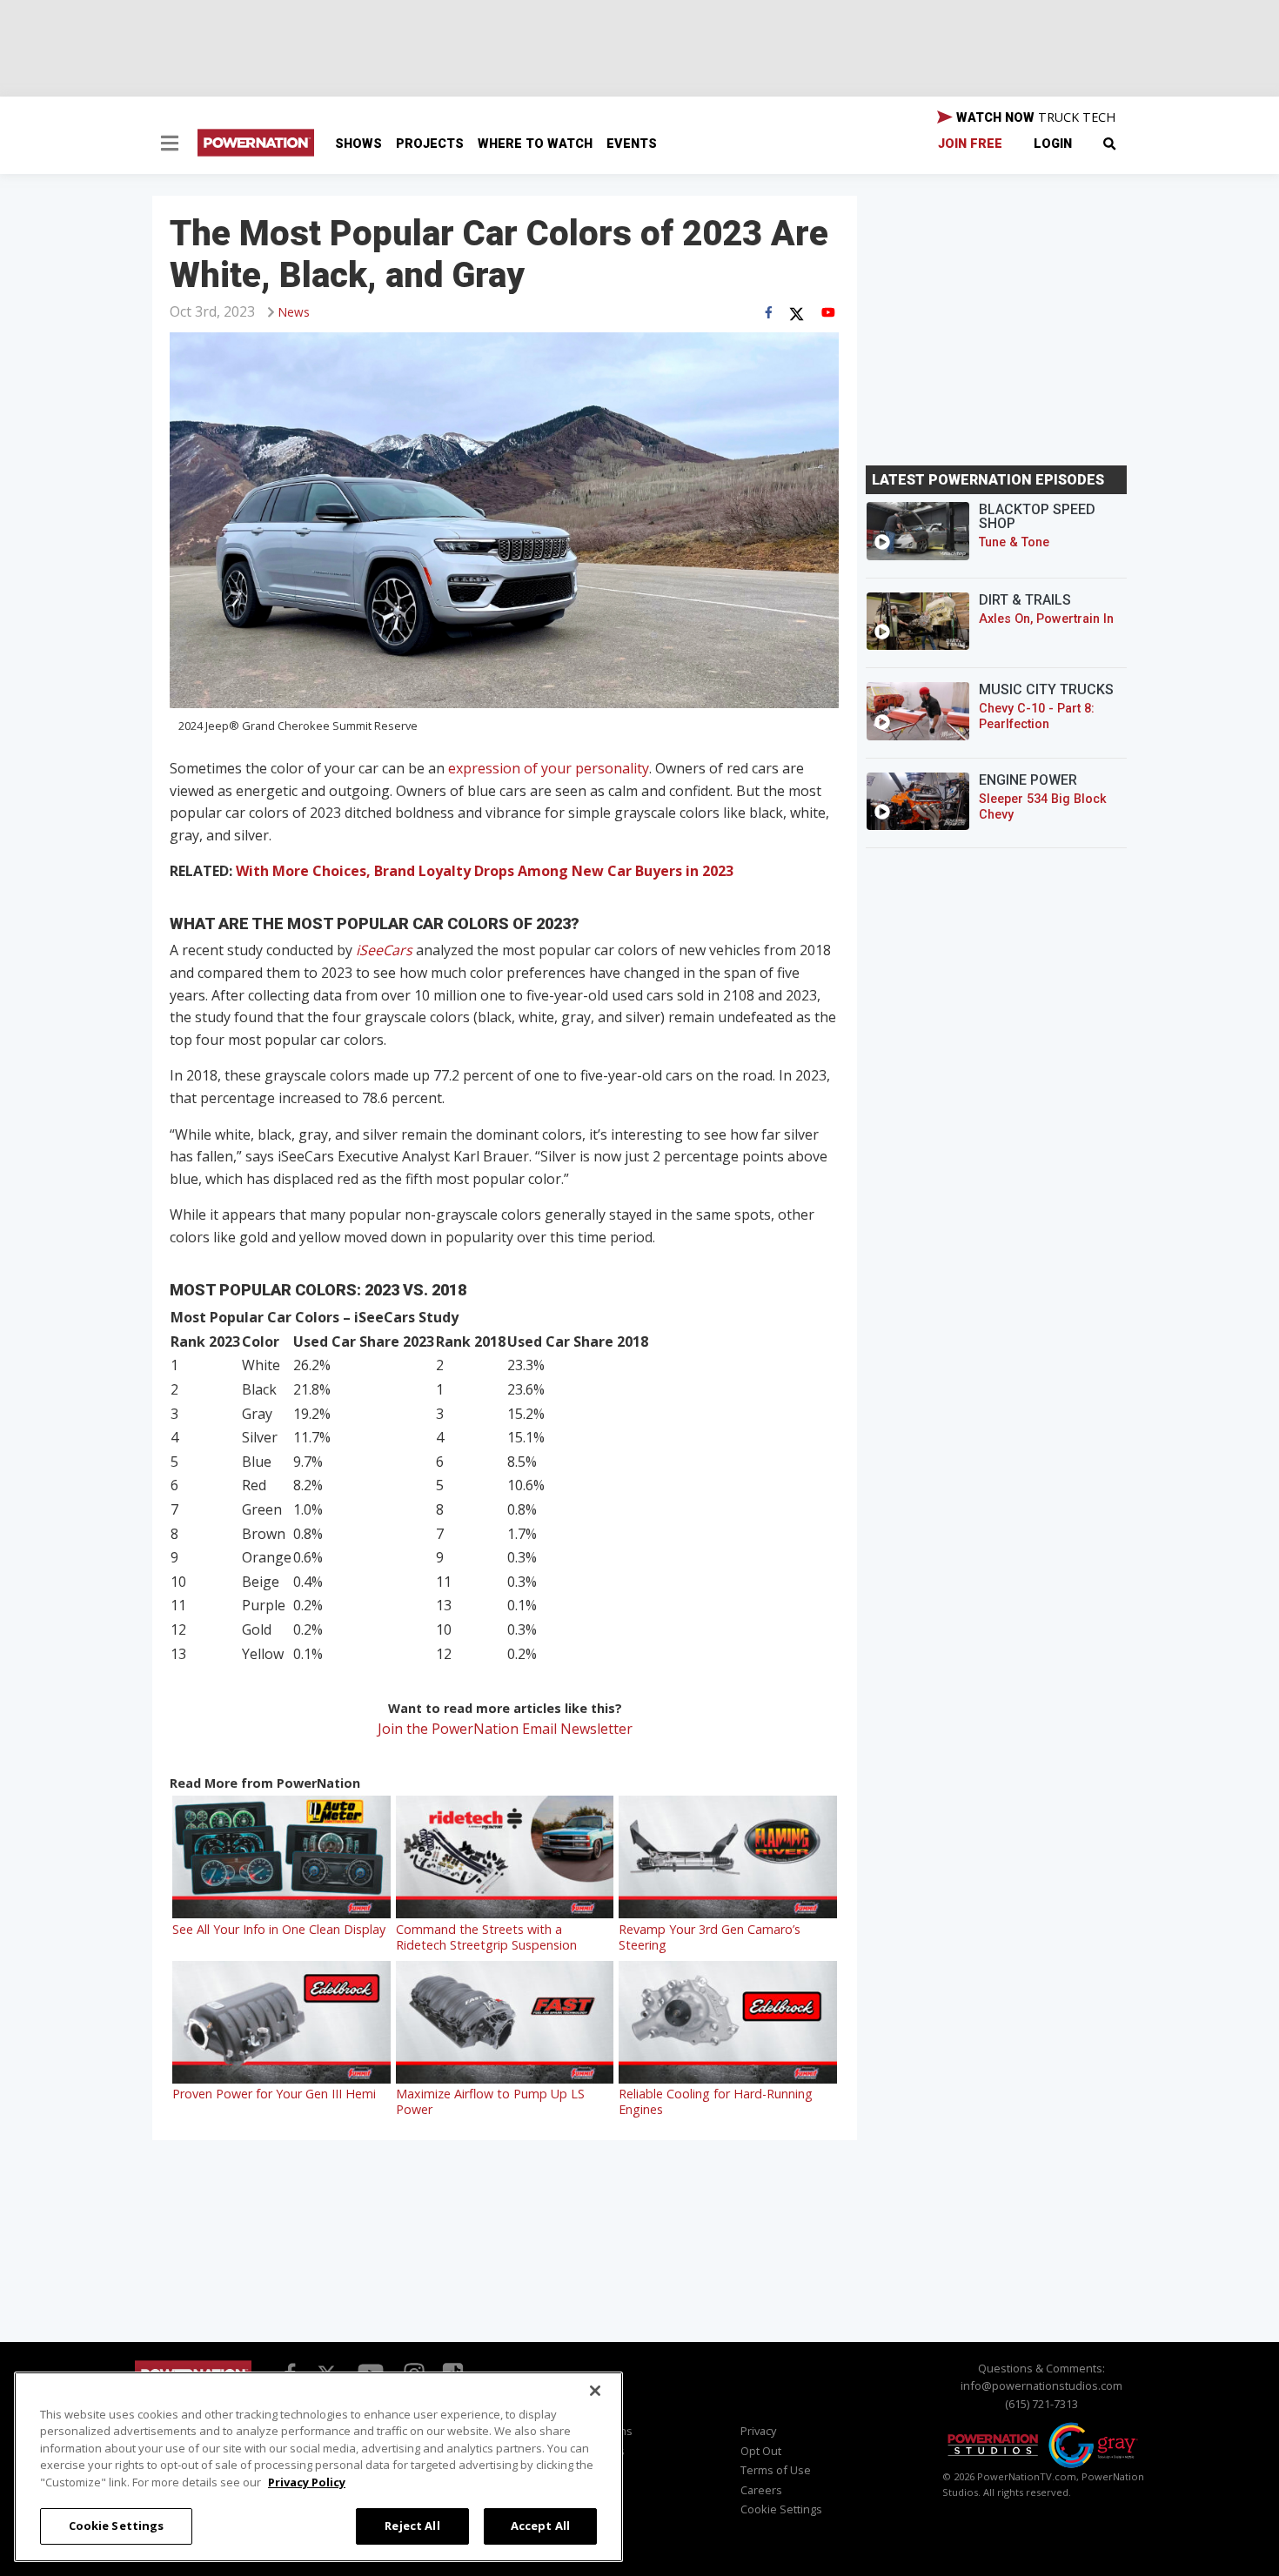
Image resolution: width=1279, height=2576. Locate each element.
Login (1053, 144)
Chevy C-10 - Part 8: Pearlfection (1037, 716)
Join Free (970, 144)
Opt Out (761, 2451)
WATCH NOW (1034, 117)
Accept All (540, 2526)
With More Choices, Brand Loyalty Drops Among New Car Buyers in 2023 (485, 871)
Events (632, 144)
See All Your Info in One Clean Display (279, 1929)
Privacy (758, 2431)
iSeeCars (384, 950)
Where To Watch (535, 144)
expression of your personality (549, 768)
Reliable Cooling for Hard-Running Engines (716, 2101)
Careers (761, 2490)
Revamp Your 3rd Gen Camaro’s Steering (710, 1937)
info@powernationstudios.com (1041, 2385)
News (294, 312)
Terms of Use (776, 2470)
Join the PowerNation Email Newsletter (505, 1729)
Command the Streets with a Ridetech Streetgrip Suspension (486, 1937)
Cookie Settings (117, 2526)
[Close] (595, 2391)
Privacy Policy (307, 2482)
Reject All (412, 2526)
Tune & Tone (1014, 542)
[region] (318, 2467)
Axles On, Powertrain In (1046, 619)
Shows (358, 144)
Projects (430, 144)
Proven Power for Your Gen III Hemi (274, 2094)
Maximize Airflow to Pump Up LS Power (490, 2101)
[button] (170, 145)
